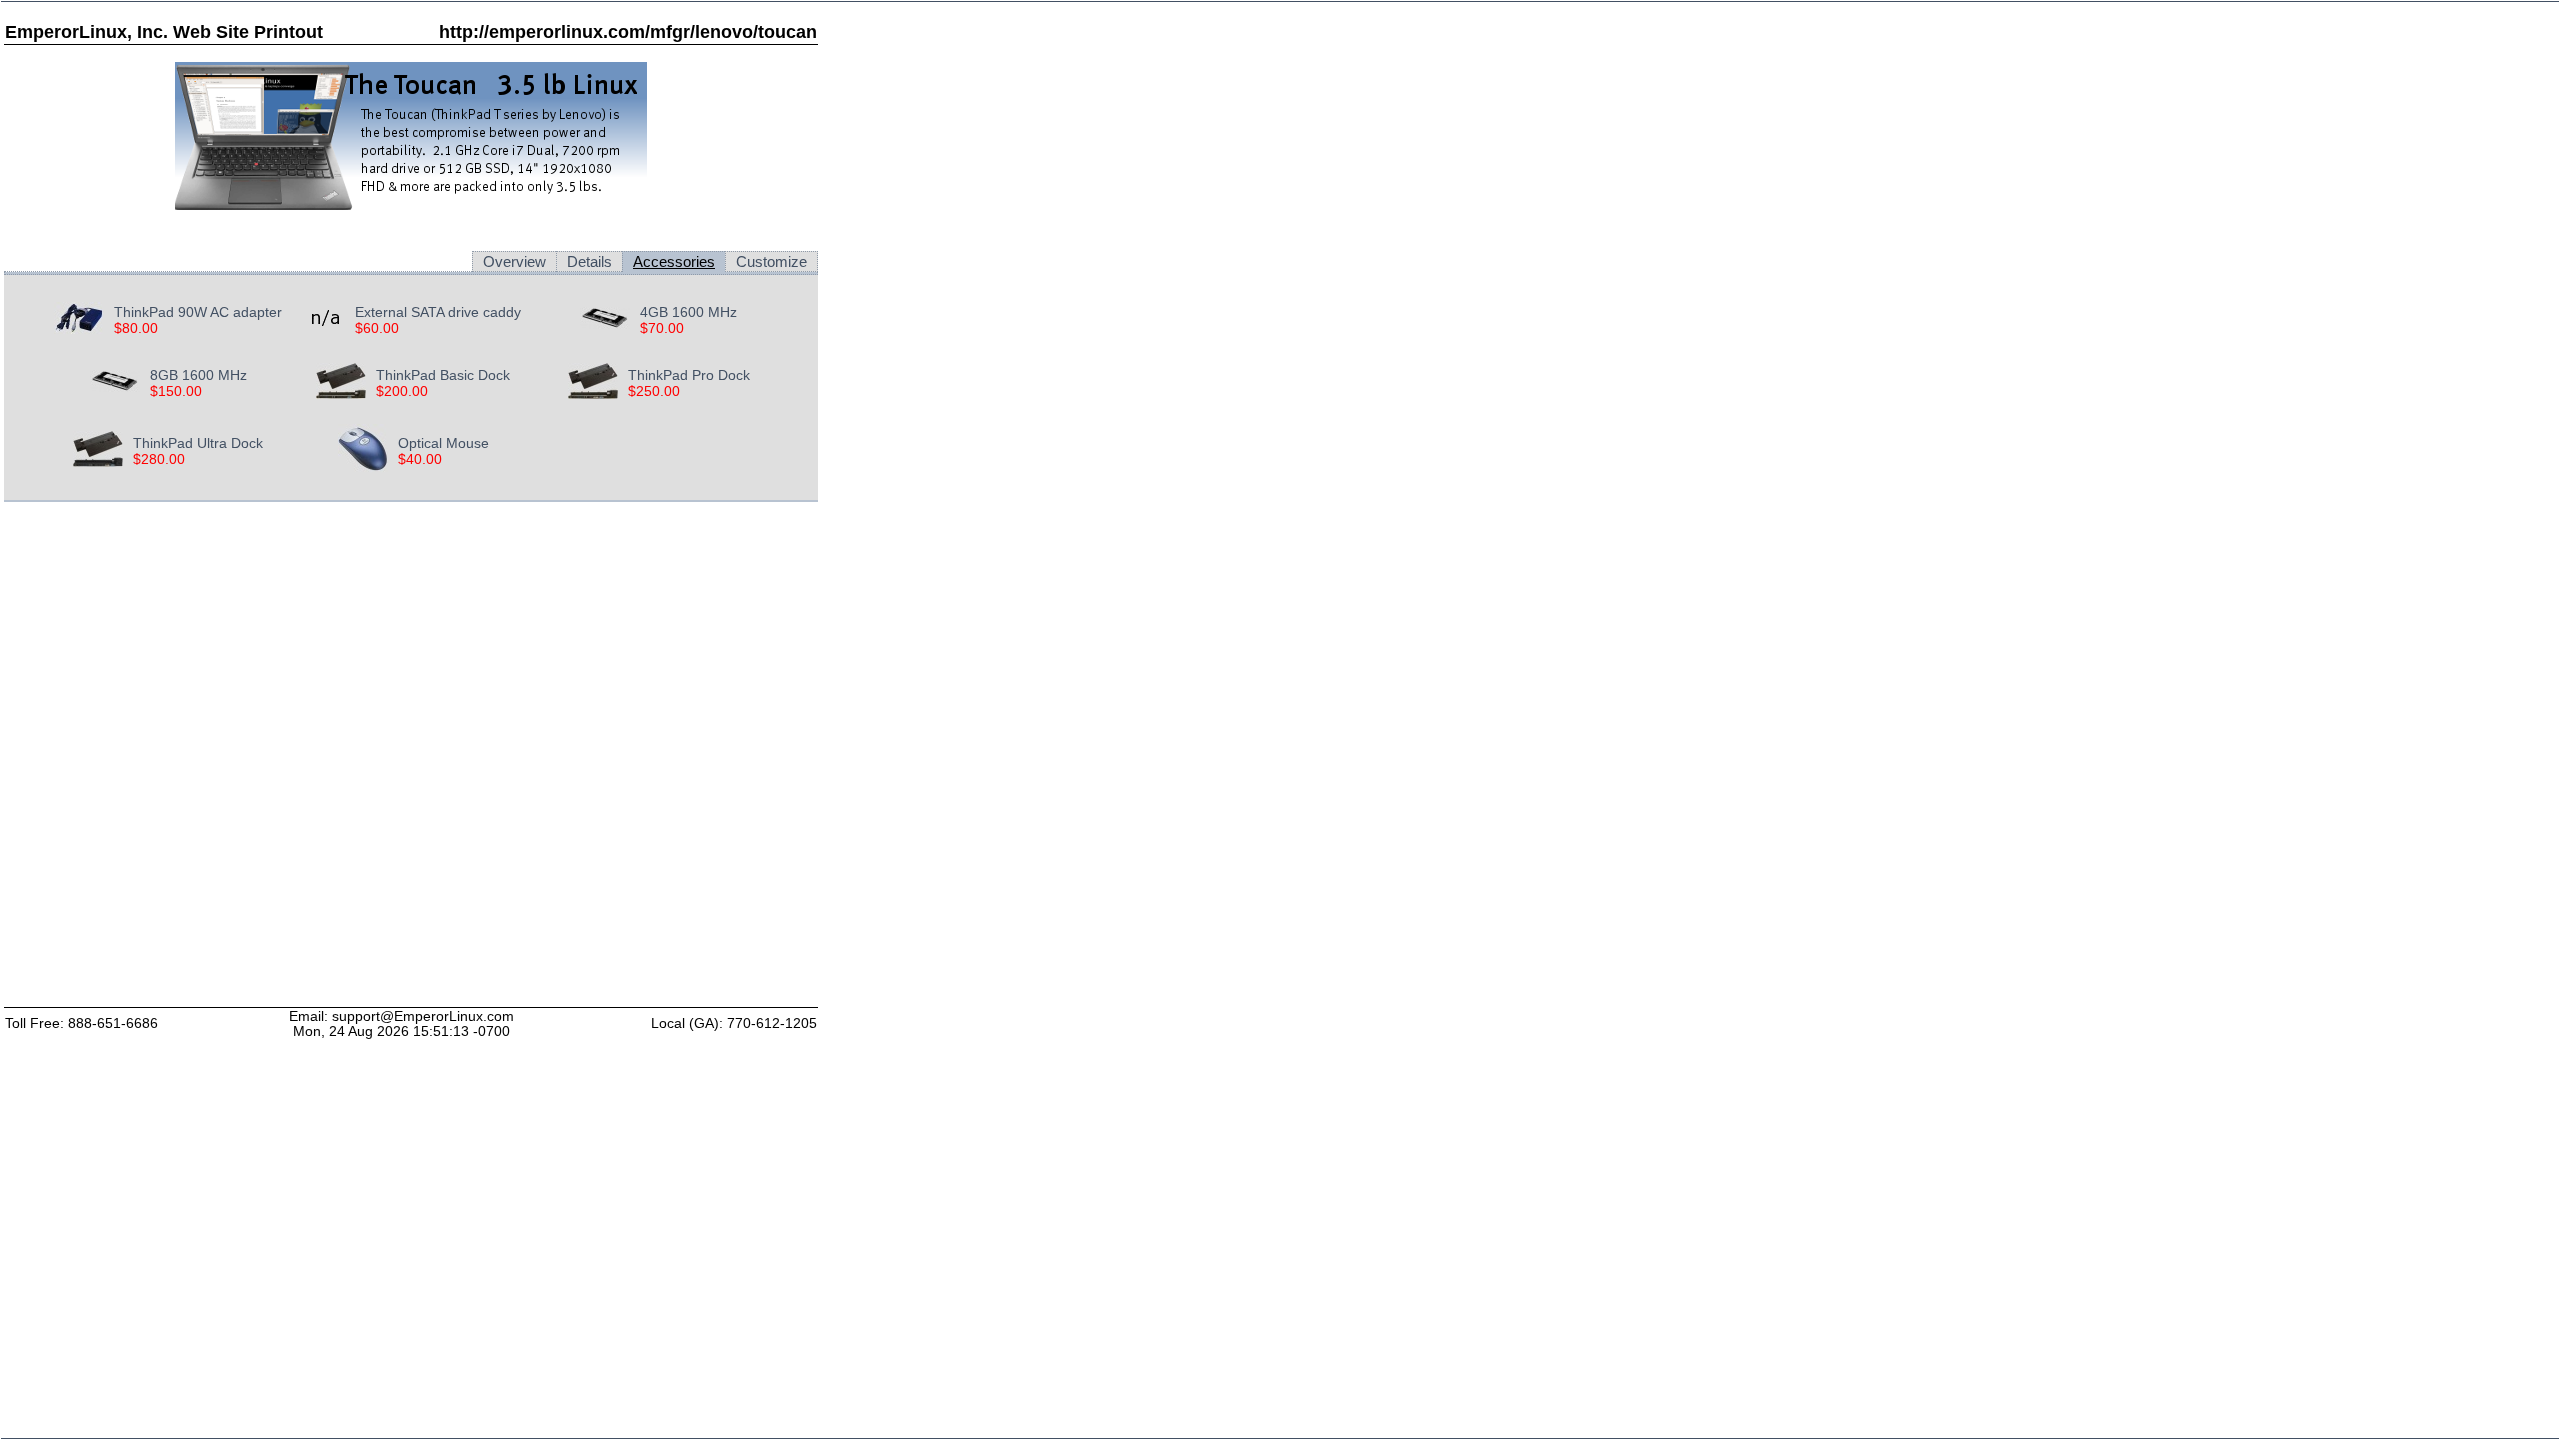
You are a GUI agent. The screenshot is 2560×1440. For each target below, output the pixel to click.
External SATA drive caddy (438, 312)
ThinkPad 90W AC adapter (198, 312)
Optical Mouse (443, 443)
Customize (771, 261)
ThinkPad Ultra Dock (198, 443)
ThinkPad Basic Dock (443, 375)
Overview (514, 261)
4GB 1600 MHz (688, 312)
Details (589, 261)
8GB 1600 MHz (198, 375)
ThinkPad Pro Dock (689, 375)
